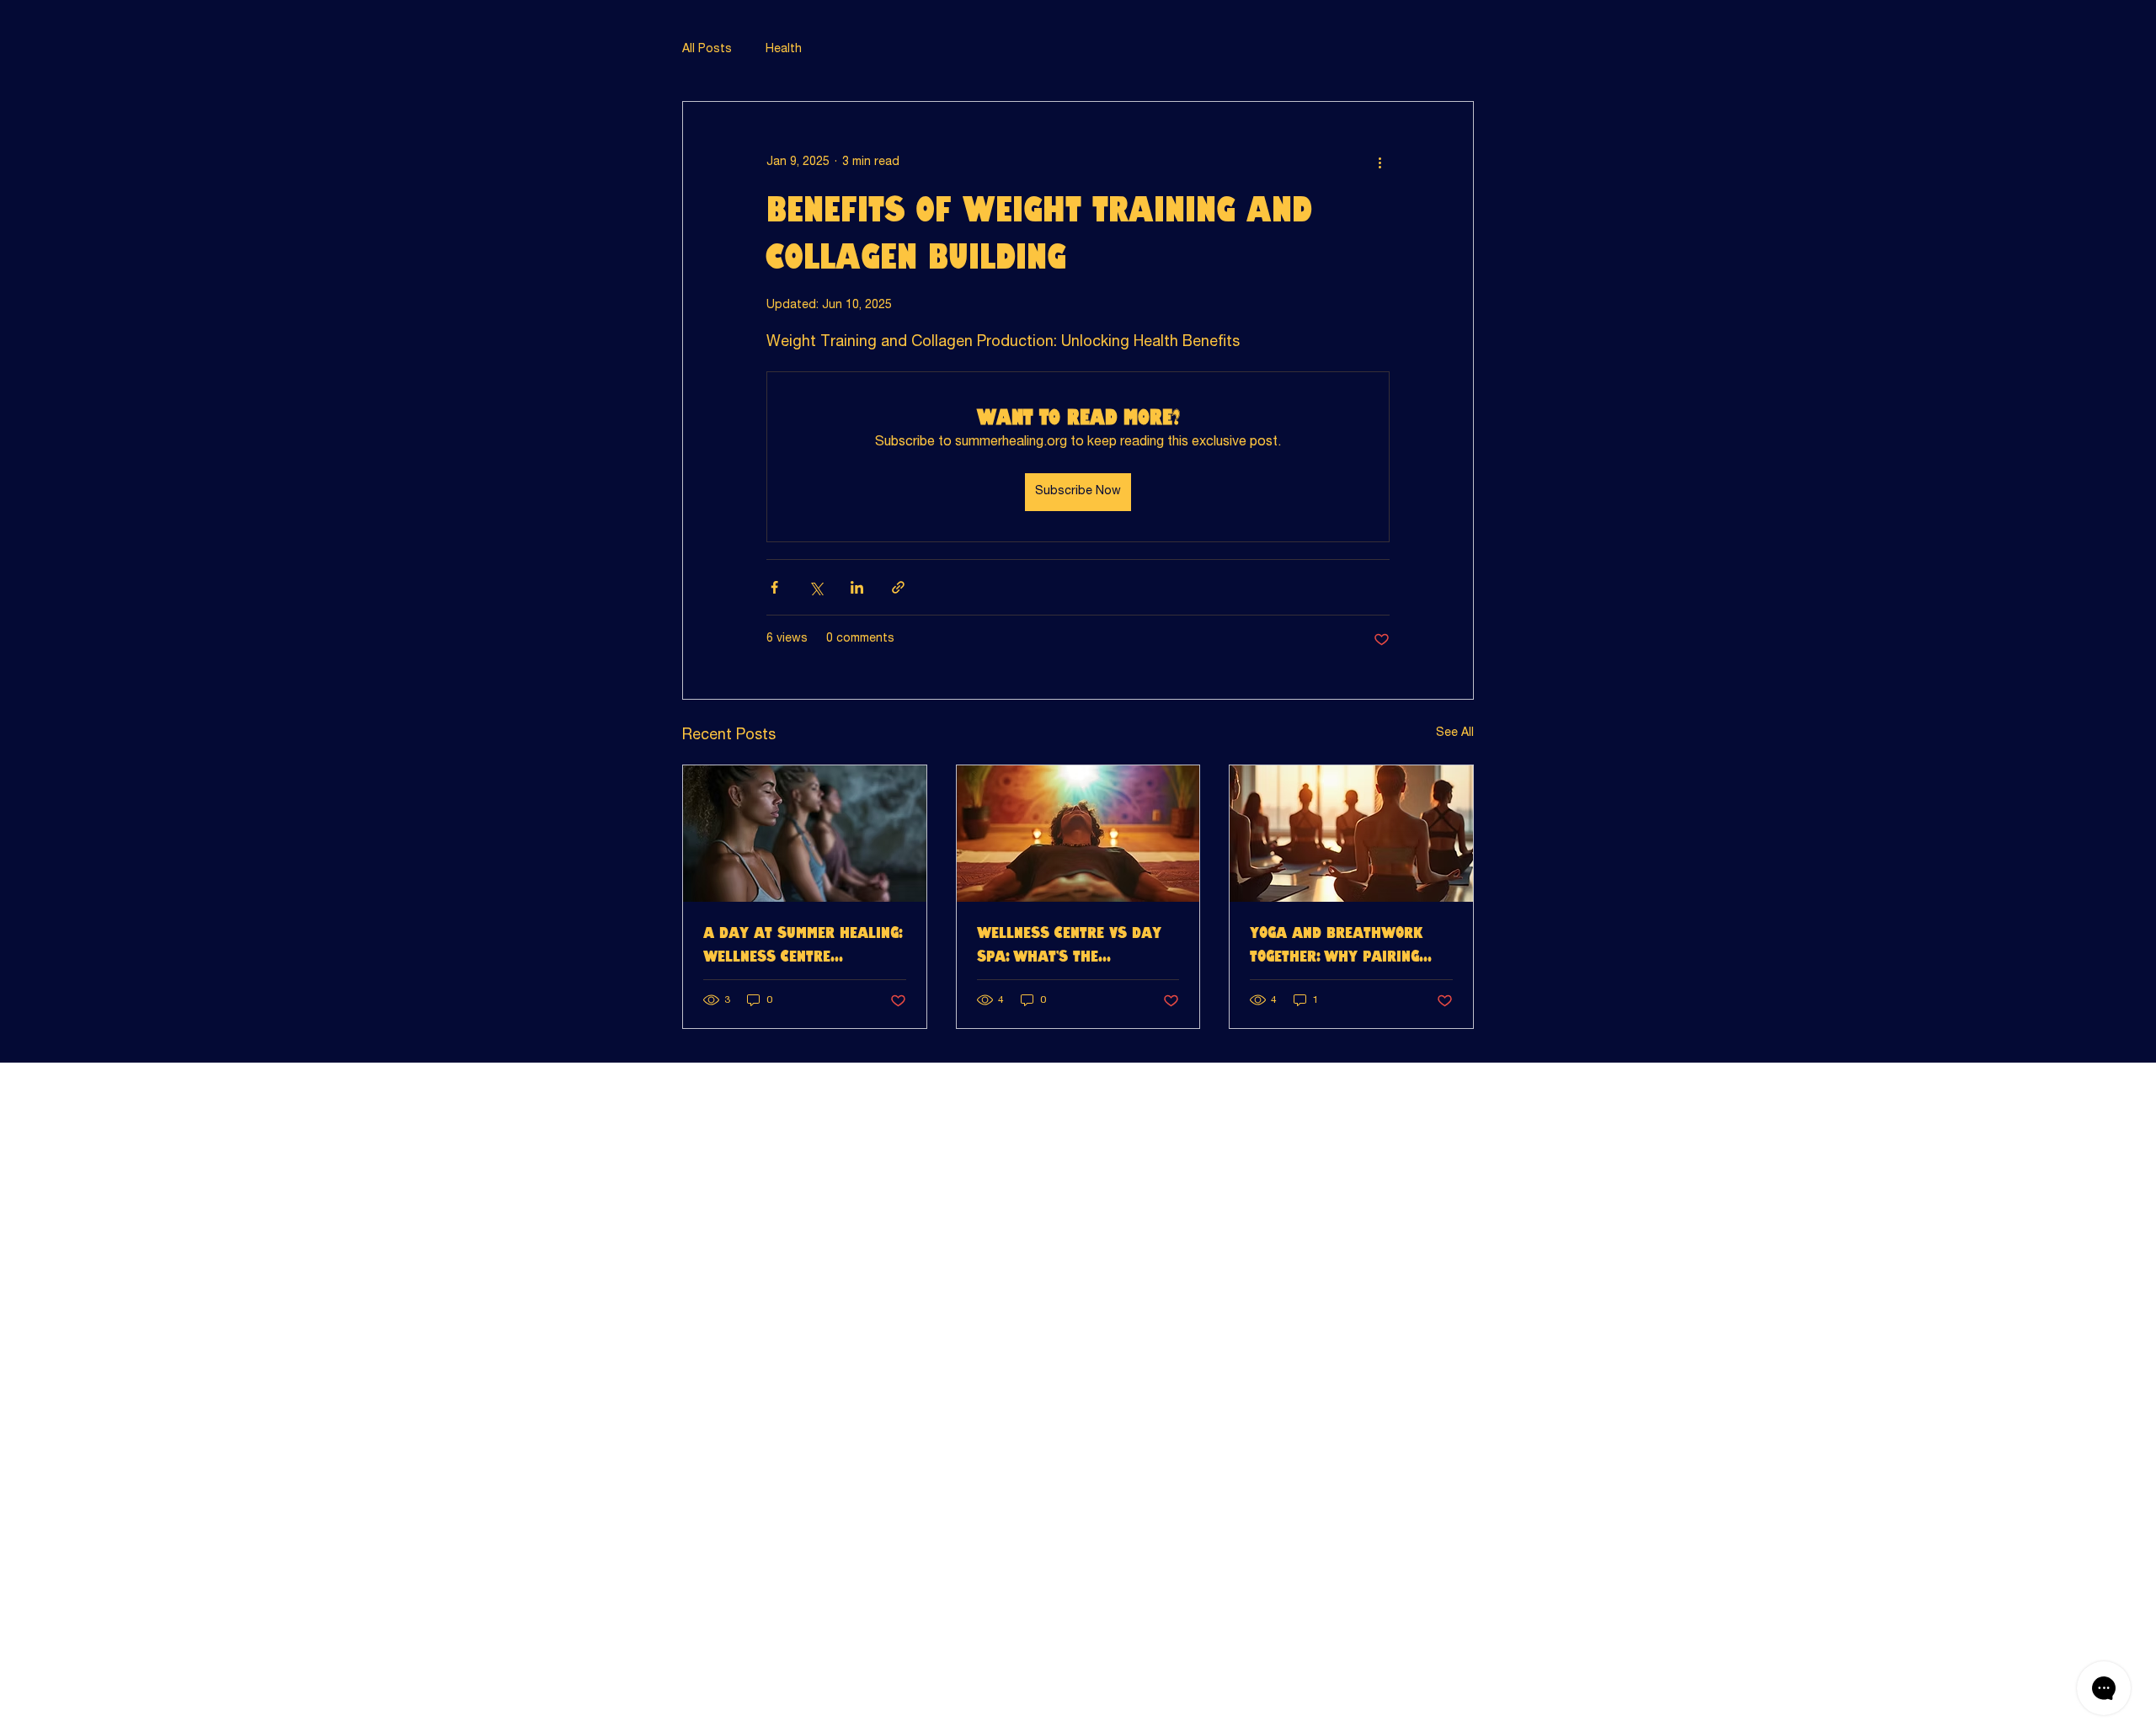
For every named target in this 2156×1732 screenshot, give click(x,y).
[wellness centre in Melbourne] (1078, 834)
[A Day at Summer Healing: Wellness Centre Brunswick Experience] (805, 834)
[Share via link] (898, 587)
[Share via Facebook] (774, 587)
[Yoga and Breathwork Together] (1351, 834)
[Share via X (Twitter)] (816, 587)
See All (1455, 733)
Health (784, 50)
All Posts (707, 50)
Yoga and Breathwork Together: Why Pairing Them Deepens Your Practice (1337, 946)
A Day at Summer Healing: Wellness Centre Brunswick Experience (803, 946)
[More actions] (1380, 163)
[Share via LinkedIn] (857, 587)
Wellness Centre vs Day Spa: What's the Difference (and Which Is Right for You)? (1073, 946)
